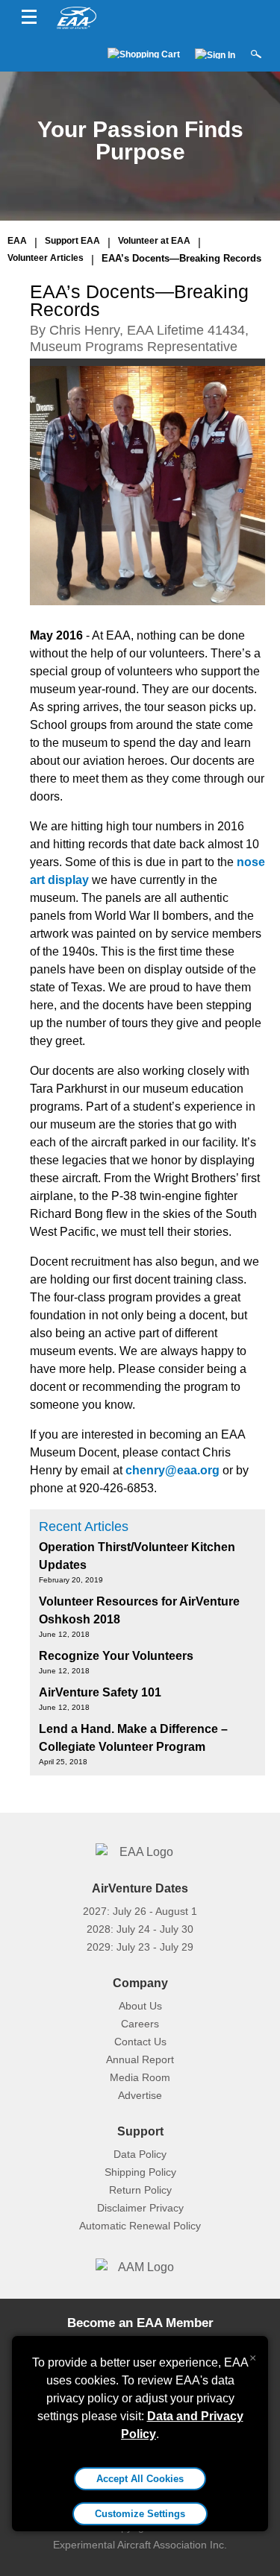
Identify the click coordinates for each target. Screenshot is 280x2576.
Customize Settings (140, 2514)
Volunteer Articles (46, 258)
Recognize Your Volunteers (116, 1656)
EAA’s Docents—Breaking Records (181, 258)
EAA (17, 241)
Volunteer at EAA (154, 241)
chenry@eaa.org (172, 1470)
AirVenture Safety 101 (100, 1692)
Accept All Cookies (140, 2479)
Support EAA (72, 241)
